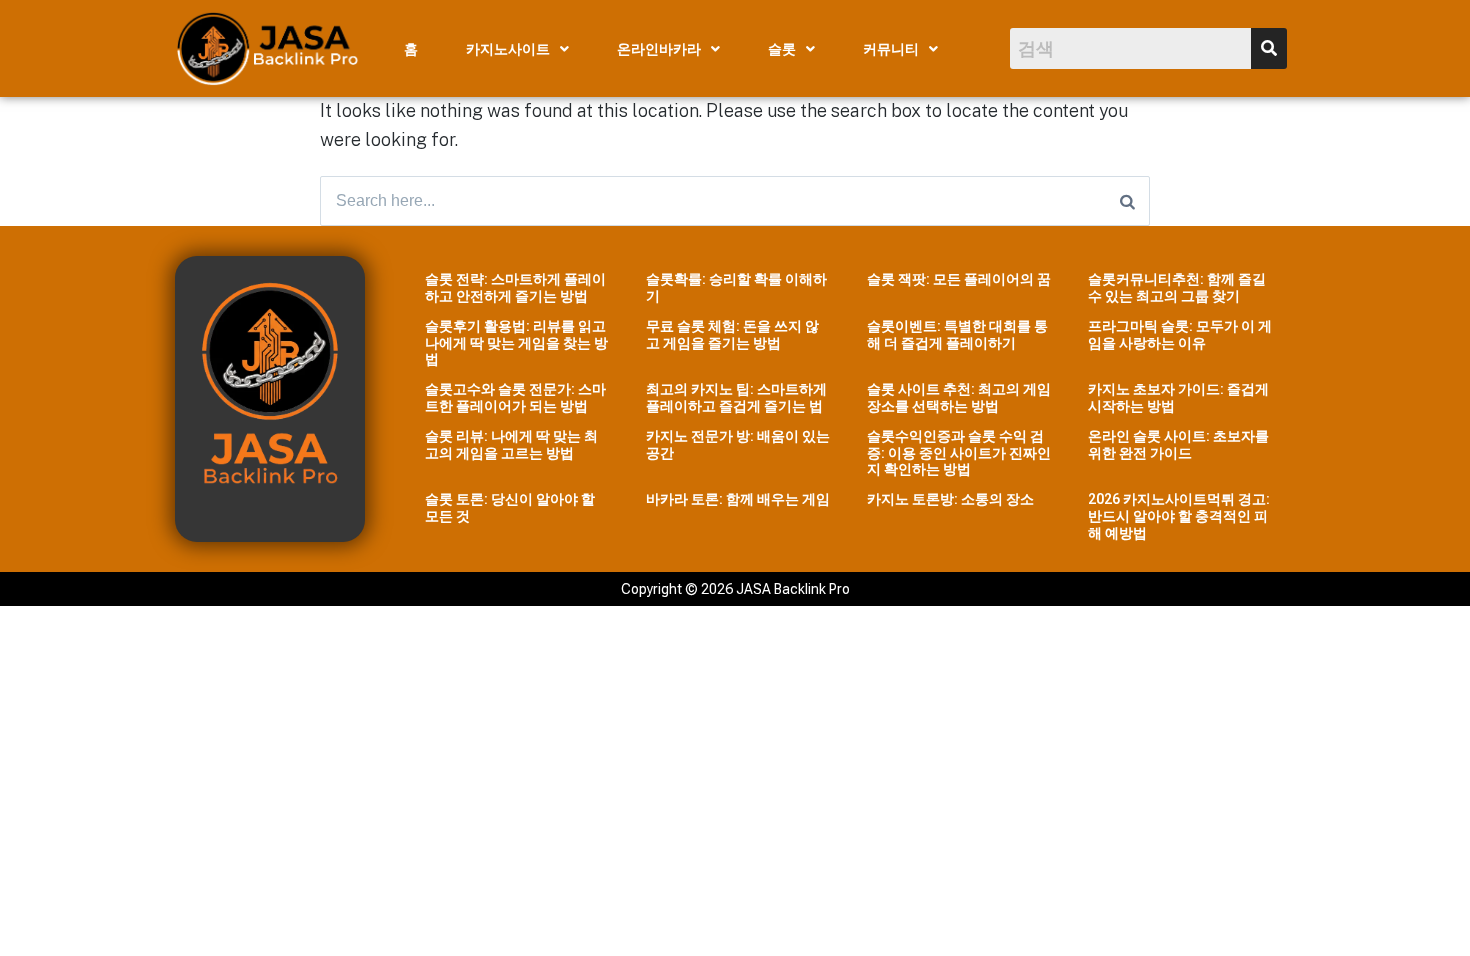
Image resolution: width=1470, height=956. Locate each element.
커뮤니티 (891, 49)
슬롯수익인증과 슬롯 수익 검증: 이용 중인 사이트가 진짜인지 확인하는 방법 (959, 453)
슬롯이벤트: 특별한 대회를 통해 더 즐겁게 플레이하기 (957, 334)
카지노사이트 (508, 49)
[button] (517, 49)
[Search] (1127, 201)
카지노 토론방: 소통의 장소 (950, 499)
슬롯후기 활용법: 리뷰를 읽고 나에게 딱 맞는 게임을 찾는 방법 (516, 343)
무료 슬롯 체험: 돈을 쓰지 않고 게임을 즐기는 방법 (732, 334)
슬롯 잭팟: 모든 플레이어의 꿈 (959, 279)
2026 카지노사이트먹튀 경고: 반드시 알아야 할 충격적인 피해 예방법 (1179, 516)
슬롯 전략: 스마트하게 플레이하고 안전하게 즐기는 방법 (515, 287)
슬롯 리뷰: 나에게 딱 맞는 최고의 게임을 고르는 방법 (511, 444)
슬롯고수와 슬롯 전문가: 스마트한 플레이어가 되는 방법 (515, 397)
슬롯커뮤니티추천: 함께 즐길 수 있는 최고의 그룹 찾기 (1177, 287)
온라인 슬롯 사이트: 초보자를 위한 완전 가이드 (1178, 444)
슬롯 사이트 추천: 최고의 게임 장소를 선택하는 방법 (959, 397)
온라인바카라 (659, 49)
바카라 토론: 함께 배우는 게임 (738, 499)
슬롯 (782, 49)
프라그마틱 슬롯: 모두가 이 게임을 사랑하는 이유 (1180, 334)
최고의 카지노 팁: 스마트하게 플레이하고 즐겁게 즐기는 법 (736, 397)
